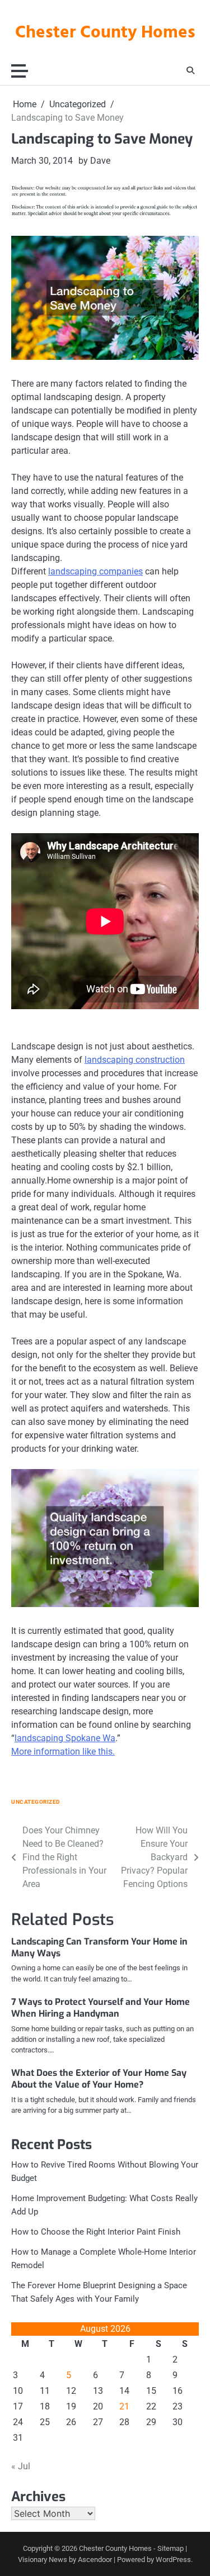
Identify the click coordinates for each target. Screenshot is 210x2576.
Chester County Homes (105, 33)
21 (124, 2406)
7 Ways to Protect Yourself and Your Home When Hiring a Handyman (101, 2008)
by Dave (94, 161)
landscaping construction (135, 1060)
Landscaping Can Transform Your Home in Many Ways (99, 1947)
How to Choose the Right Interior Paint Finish (96, 2232)
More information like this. (63, 1752)
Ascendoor (95, 2560)
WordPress (173, 2560)
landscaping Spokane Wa (65, 1738)
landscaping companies (95, 571)
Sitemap (171, 2548)
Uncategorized (36, 1802)
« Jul (21, 2466)
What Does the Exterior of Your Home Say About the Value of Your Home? (99, 2079)
